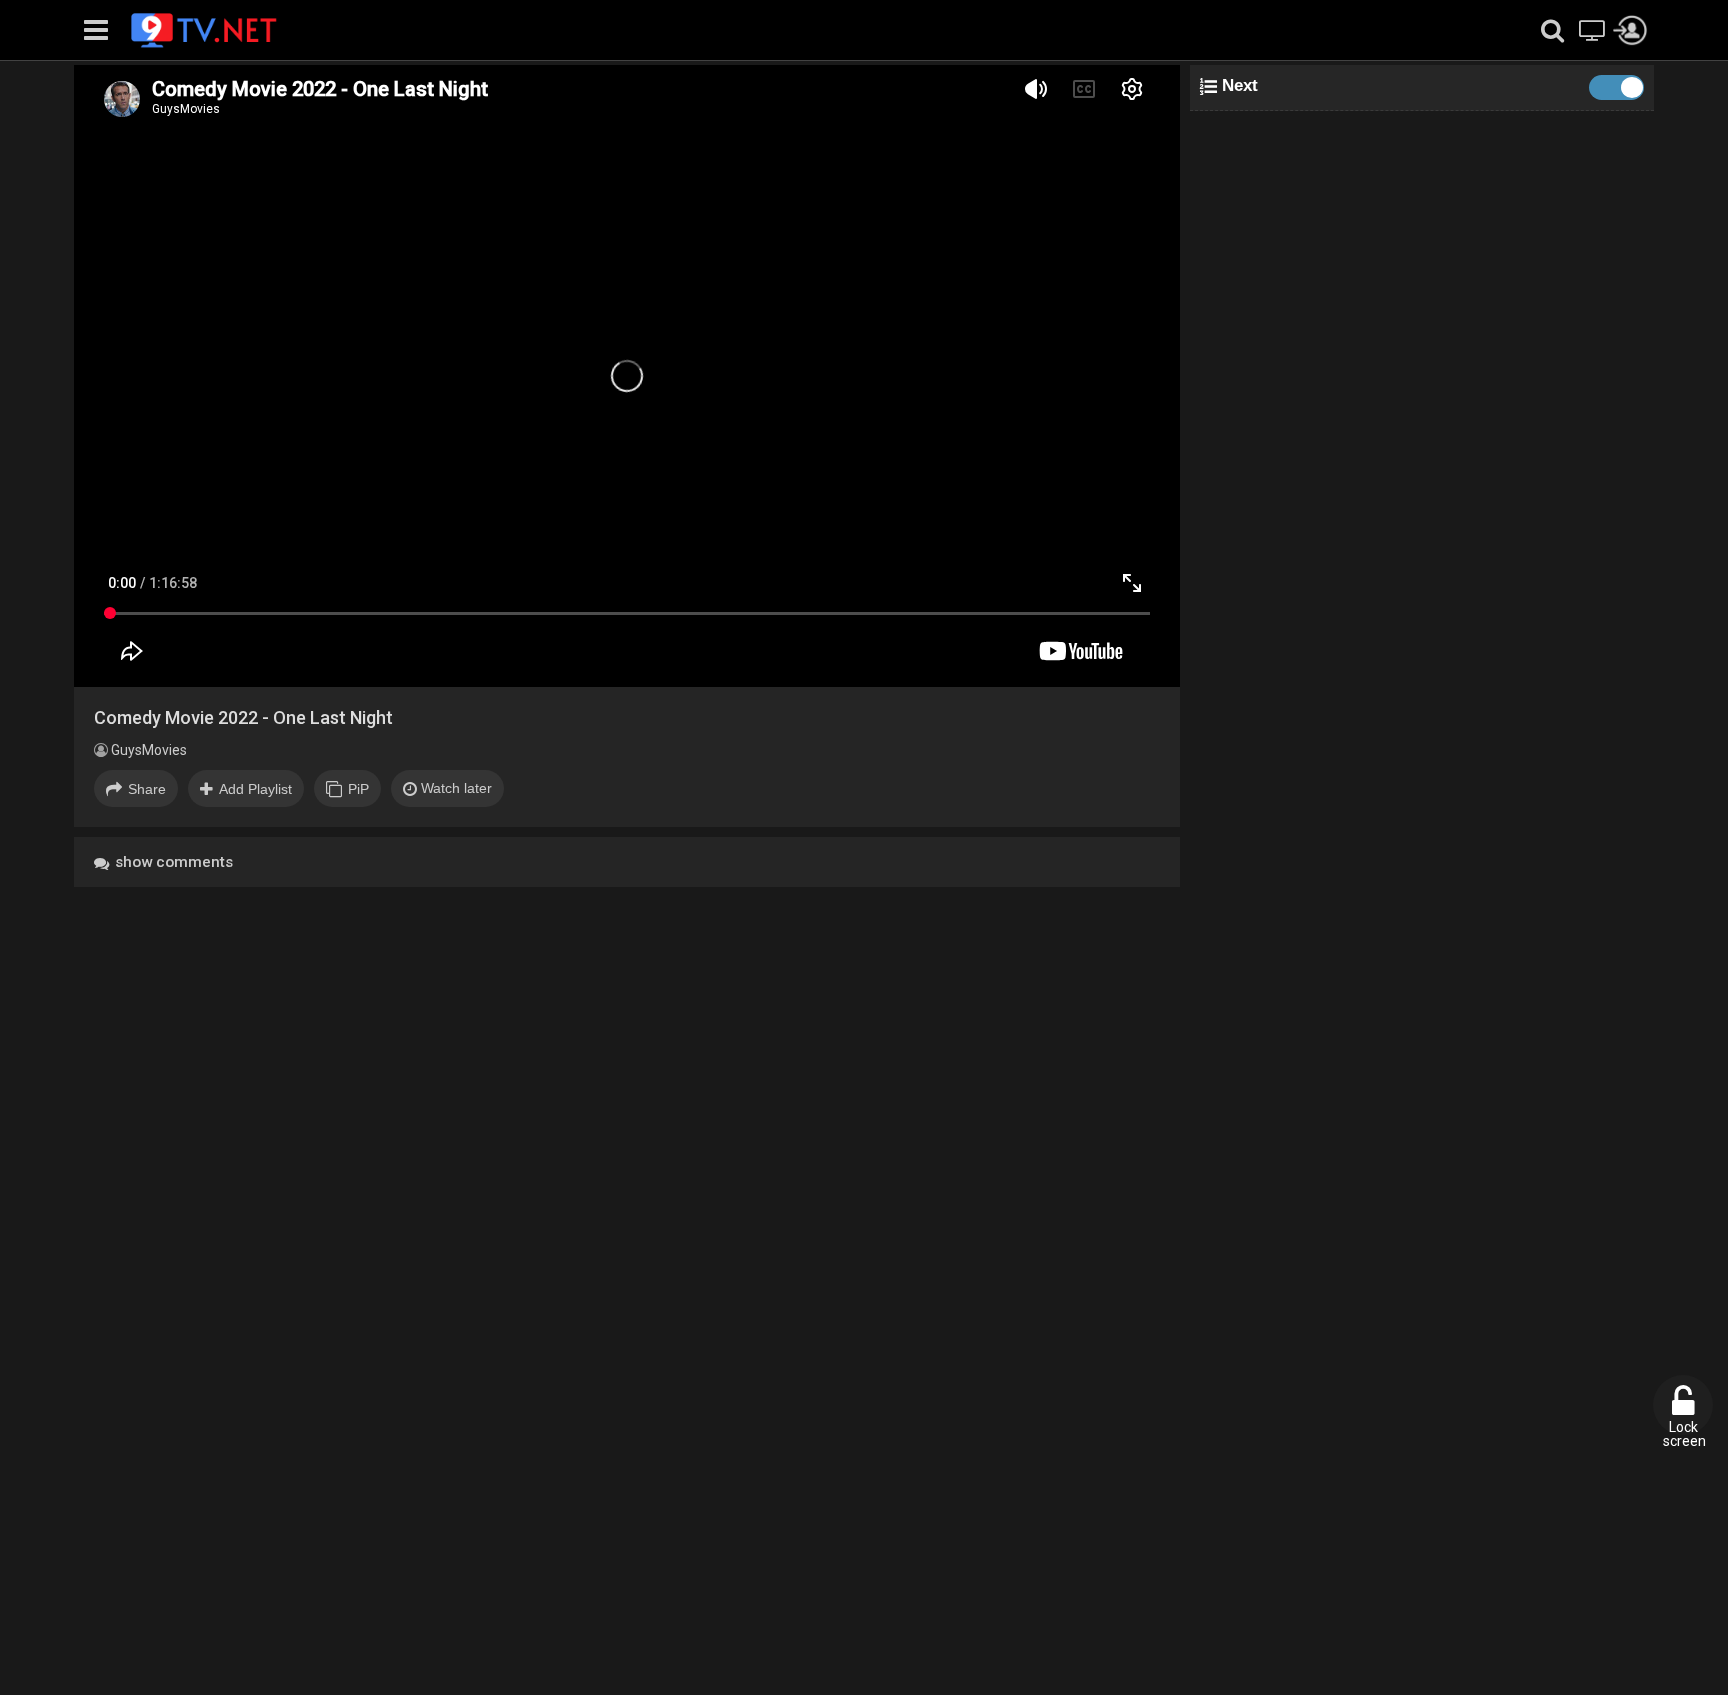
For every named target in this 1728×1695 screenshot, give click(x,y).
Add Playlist (255, 789)
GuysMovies (147, 750)
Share (147, 789)
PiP (358, 789)
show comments (172, 862)
